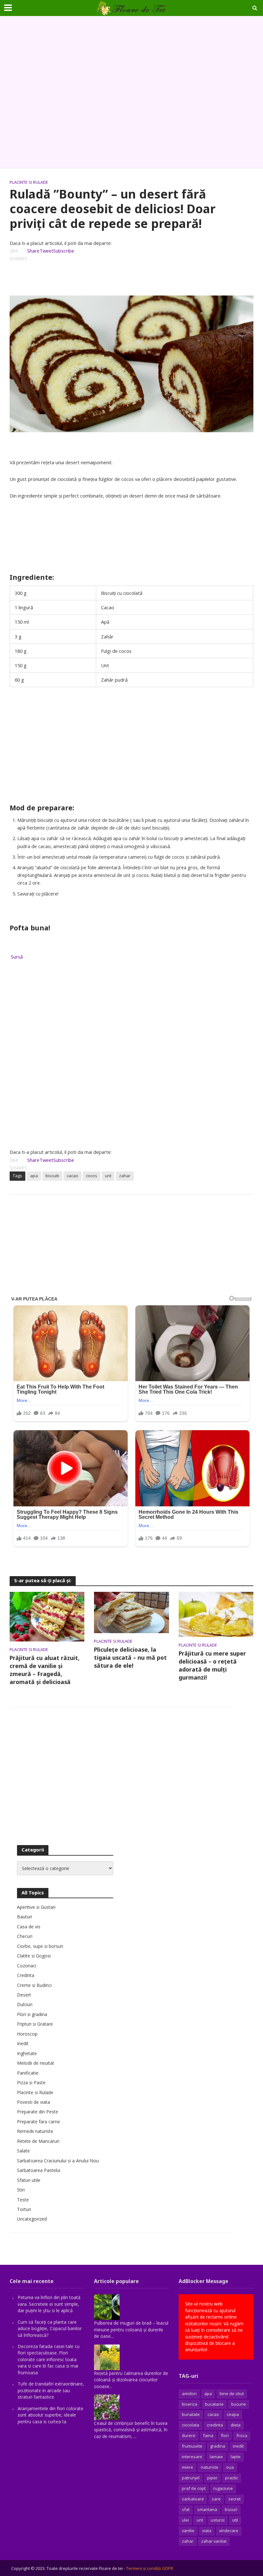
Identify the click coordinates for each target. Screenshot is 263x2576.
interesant (192, 2457)
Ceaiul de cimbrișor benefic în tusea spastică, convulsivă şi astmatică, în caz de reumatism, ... (131, 2430)
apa (34, 1176)
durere (189, 2435)
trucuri (231, 2509)
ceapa (233, 2414)
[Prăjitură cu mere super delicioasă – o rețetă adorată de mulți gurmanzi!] (216, 1614)
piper (212, 2478)
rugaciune (223, 2488)
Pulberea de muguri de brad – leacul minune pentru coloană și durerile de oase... (131, 2329)
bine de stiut (232, 2394)
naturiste (210, 2467)
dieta (236, 2425)
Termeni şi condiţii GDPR (150, 2568)
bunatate (191, 2414)
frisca (242, 2435)
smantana (207, 2509)
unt (108, 1176)
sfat (186, 2509)
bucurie (239, 2404)
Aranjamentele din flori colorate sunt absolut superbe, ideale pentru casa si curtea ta (51, 2415)
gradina (218, 2446)
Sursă (16, 957)
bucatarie (214, 2404)
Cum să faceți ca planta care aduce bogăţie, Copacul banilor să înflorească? (50, 2329)
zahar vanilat (214, 2541)
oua (230, 2467)
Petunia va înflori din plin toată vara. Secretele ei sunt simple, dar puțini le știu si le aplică (49, 2304)
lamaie (216, 2457)
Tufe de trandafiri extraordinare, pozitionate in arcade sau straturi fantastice (51, 2390)
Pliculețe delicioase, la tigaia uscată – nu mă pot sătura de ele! (130, 1657)
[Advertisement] (131, 92)
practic (232, 2478)
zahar (125, 1176)
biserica (190, 2404)
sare (216, 2499)
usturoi (218, 2520)
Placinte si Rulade (29, 182)
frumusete (192, 2446)
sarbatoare (193, 2499)
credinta (215, 2425)
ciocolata (191, 2425)
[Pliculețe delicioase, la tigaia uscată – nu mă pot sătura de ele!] (131, 1612)
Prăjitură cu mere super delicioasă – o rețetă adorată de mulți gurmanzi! (212, 1665)
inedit (238, 2446)
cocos (92, 1176)
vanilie (188, 2531)
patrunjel (191, 2478)
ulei (185, 2520)
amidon (189, 2394)
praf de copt (194, 2488)
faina (208, 2435)
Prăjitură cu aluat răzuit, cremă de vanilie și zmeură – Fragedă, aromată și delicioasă (45, 1670)
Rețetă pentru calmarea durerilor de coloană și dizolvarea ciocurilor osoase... (131, 2380)
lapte (236, 2457)
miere (187, 2467)
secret (234, 2499)
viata (207, 2531)
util (235, 2520)
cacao (72, 1176)
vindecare (229, 2531)
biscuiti (52, 1176)
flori (225, 2435)
